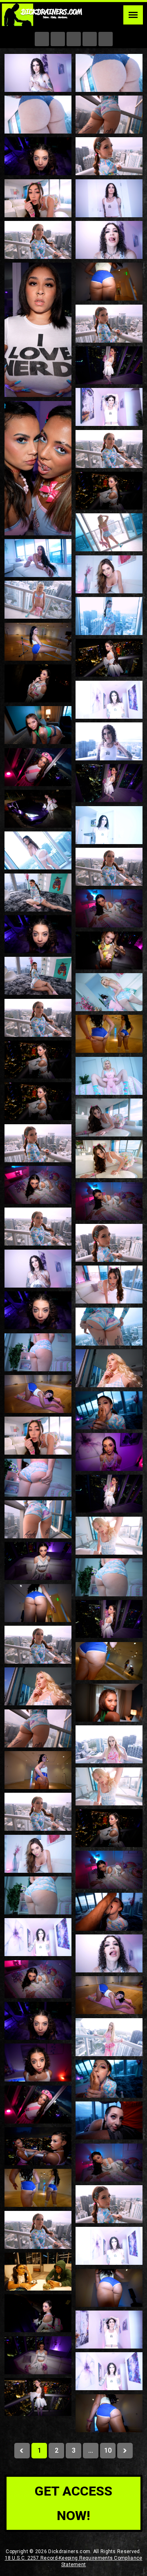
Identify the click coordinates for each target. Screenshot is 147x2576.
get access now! (73, 2503)
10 (108, 2450)
